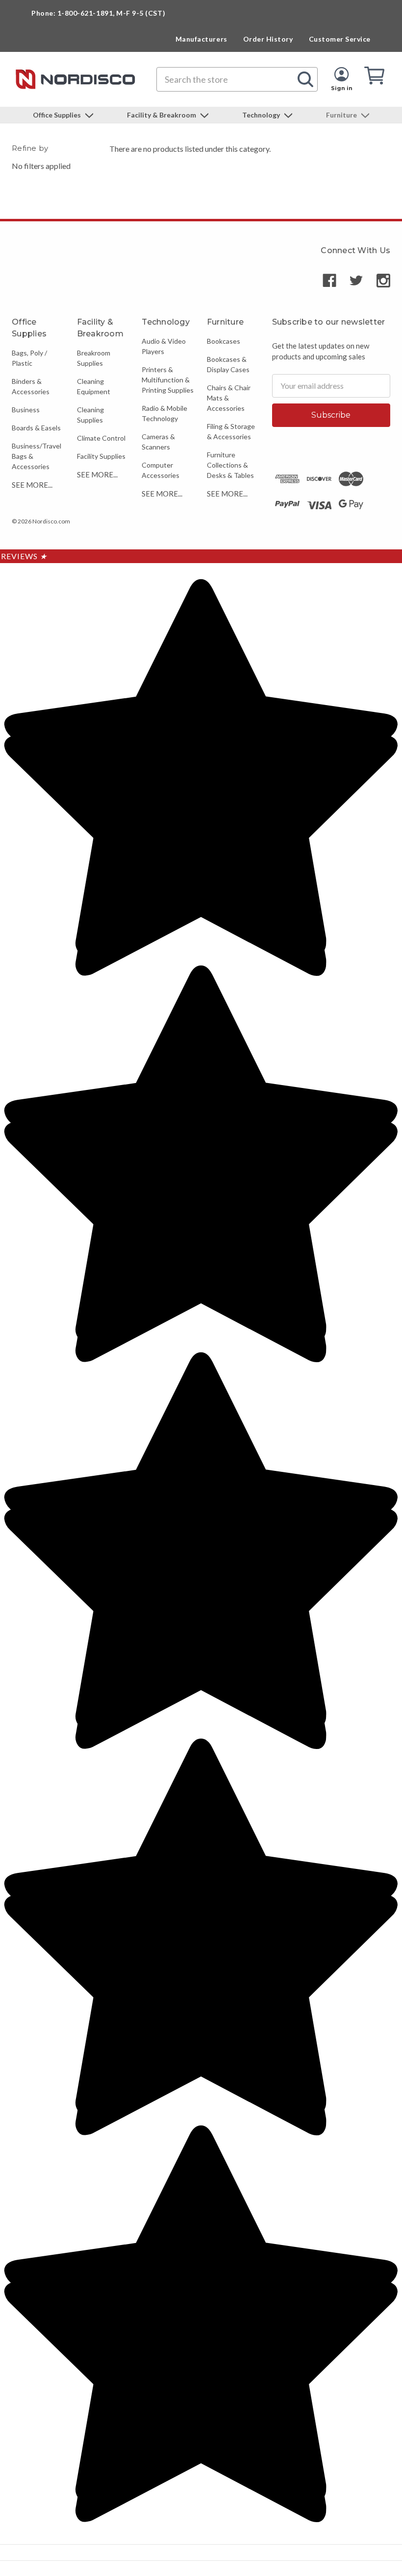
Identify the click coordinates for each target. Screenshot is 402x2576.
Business (26, 410)
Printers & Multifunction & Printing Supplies (168, 380)
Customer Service (340, 39)
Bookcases (224, 341)
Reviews (24, 556)
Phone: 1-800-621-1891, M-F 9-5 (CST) (98, 13)
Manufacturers (201, 39)
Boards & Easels (36, 428)
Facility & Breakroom (162, 115)
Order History (268, 39)
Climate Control (101, 438)
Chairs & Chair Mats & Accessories (229, 398)
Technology (262, 115)
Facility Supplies (101, 456)
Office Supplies (58, 115)
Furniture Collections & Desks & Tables (230, 465)
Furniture (342, 115)
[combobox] (237, 79)
